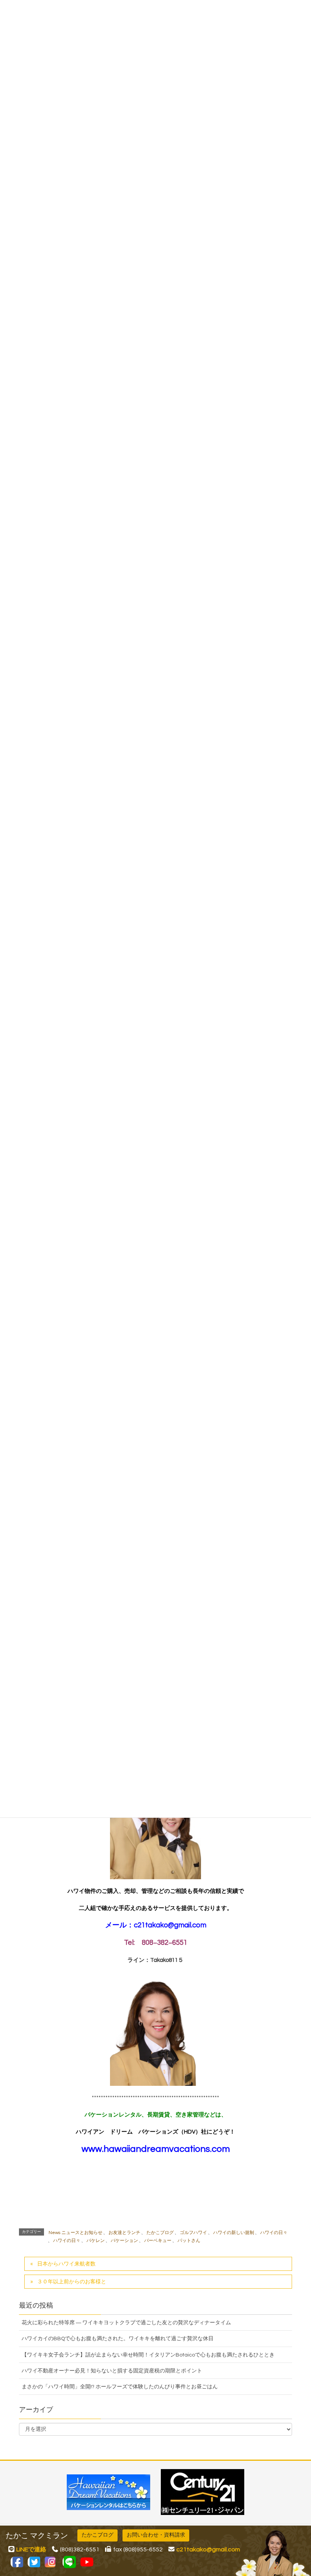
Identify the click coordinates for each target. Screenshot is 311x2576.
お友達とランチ (124, 2233)
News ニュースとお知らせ (75, 2233)
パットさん (189, 2241)
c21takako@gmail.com (170, 1925)
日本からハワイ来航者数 (66, 2264)
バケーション (124, 2241)
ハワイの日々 (274, 2233)
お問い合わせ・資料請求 (156, 2535)
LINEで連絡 (31, 2549)
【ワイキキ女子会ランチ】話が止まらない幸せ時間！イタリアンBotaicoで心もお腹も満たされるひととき (148, 2355)
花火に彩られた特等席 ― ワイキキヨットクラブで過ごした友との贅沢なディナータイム (126, 2323)
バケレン (96, 2241)
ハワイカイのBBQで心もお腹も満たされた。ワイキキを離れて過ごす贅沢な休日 (118, 2339)
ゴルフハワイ (193, 2233)
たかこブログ (160, 2233)
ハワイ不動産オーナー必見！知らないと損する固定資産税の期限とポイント (112, 2371)
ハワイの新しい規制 (234, 2233)
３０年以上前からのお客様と (72, 2282)
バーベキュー (158, 2241)
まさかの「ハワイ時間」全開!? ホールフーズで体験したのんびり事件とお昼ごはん (120, 2387)
